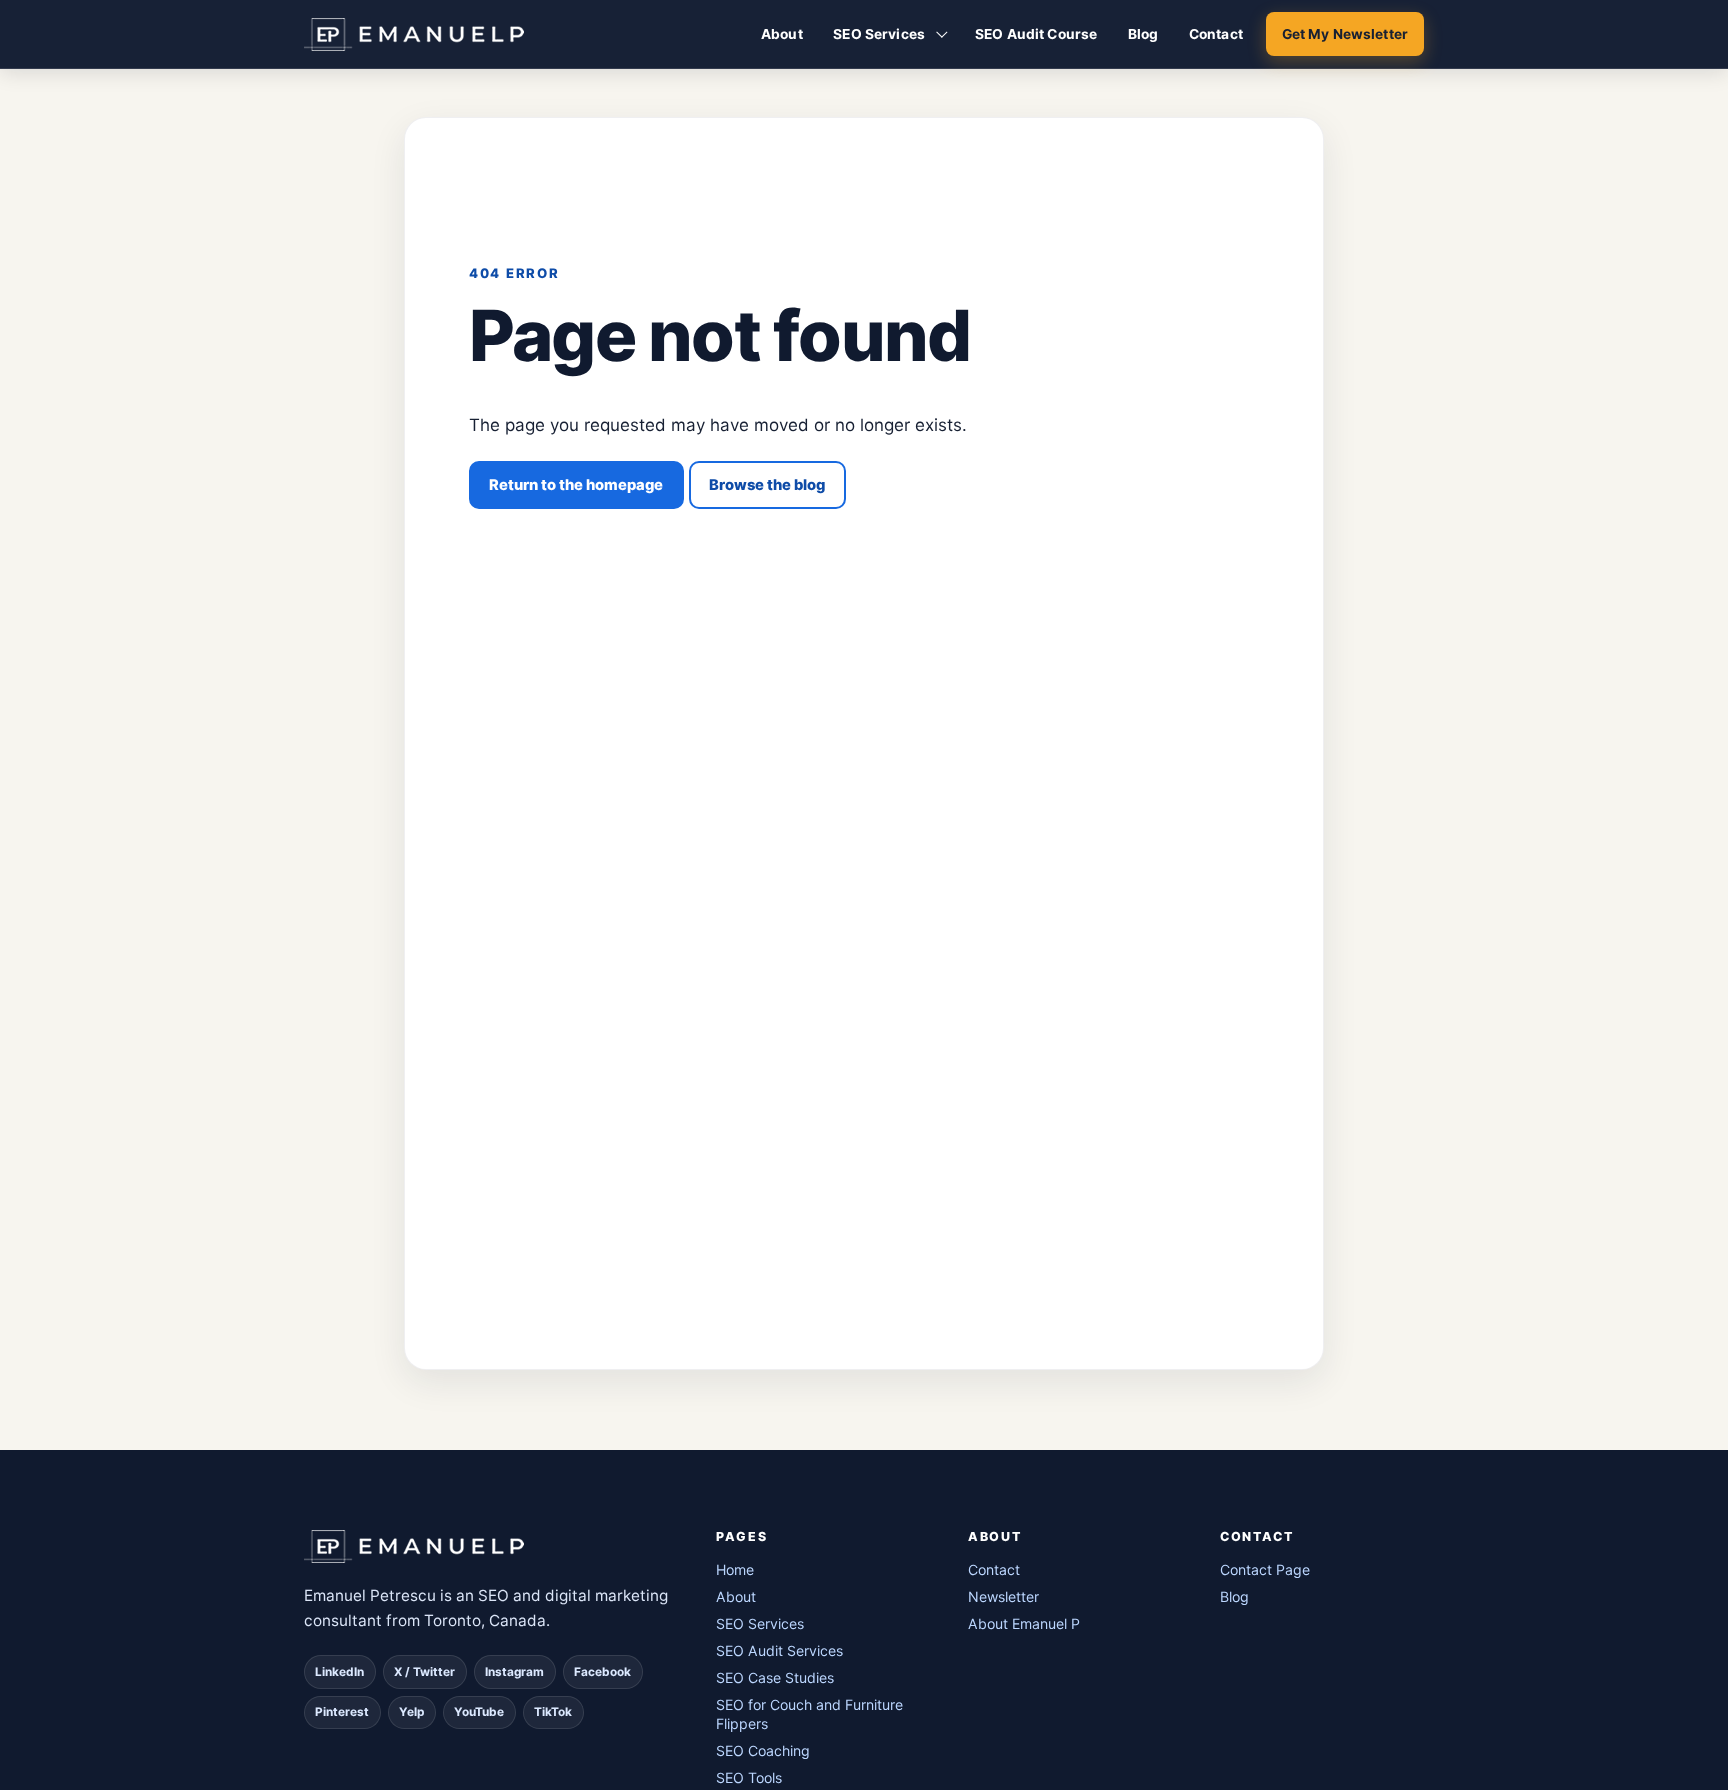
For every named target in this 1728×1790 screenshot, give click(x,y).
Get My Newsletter (1345, 34)
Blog (1143, 34)
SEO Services (879, 34)
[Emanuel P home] (486, 1546)
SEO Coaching (763, 1750)
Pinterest (342, 1712)
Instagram (514, 1672)
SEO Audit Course (1036, 34)
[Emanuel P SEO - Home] (414, 34)
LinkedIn (339, 1672)
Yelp (411, 1712)
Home (735, 1569)
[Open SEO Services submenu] (942, 34)
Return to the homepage (576, 485)
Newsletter (1003, 1596)
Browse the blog (767, 485)
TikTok (553, 1712)
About (782, 34)
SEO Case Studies (775, 1677)
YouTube (479, 1712)
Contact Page (1265, 1569)
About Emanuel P (1024, 1623)
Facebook (602, 1672)
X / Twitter (424, 1672)
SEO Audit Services (779, 1650)
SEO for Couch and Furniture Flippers (809, 1714)
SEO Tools (749, 1777)
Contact (1216, 34)
